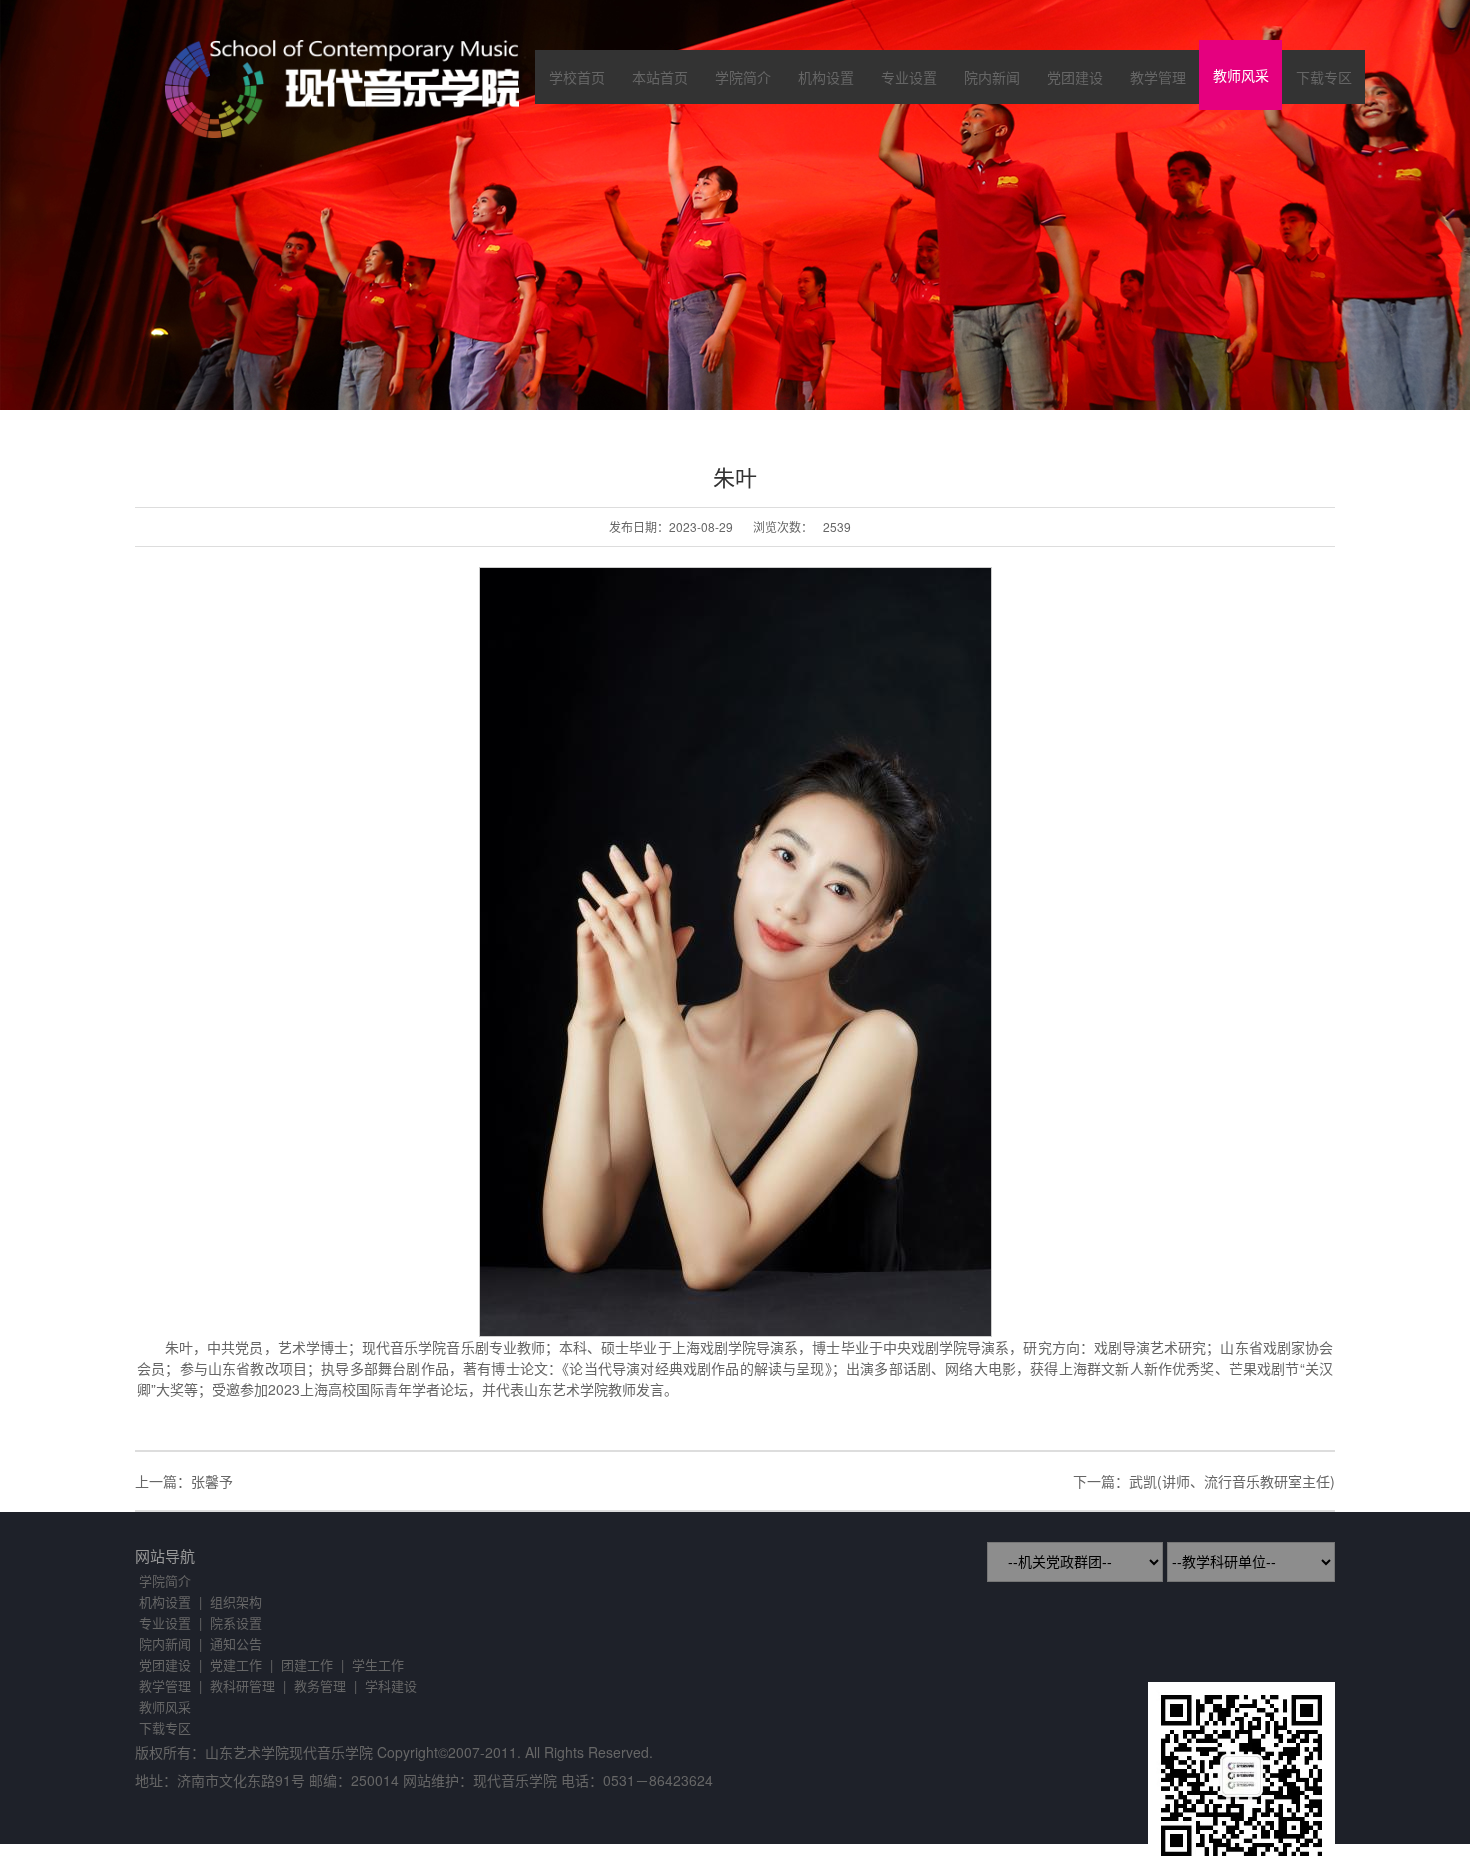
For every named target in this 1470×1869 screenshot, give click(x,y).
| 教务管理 (314, 1685)
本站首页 (660, 77)
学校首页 (577, 77)
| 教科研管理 (237, 1685)
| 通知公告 (230, 1643)
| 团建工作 (301, 1664)
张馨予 (212, 1481)
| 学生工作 (372, 1664)
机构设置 (826, 77)
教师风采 (1241, 75)
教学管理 (1158, 77)
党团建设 (1075, 77)
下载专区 (1324, 77)
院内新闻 (992, 77)
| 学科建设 (385, 1685)
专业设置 (909, 77)
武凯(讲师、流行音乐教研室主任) (1232, 1481)
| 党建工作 (230, 1664)
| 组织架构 (230, 1601)
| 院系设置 (230, 1622)
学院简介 (743, 77)
